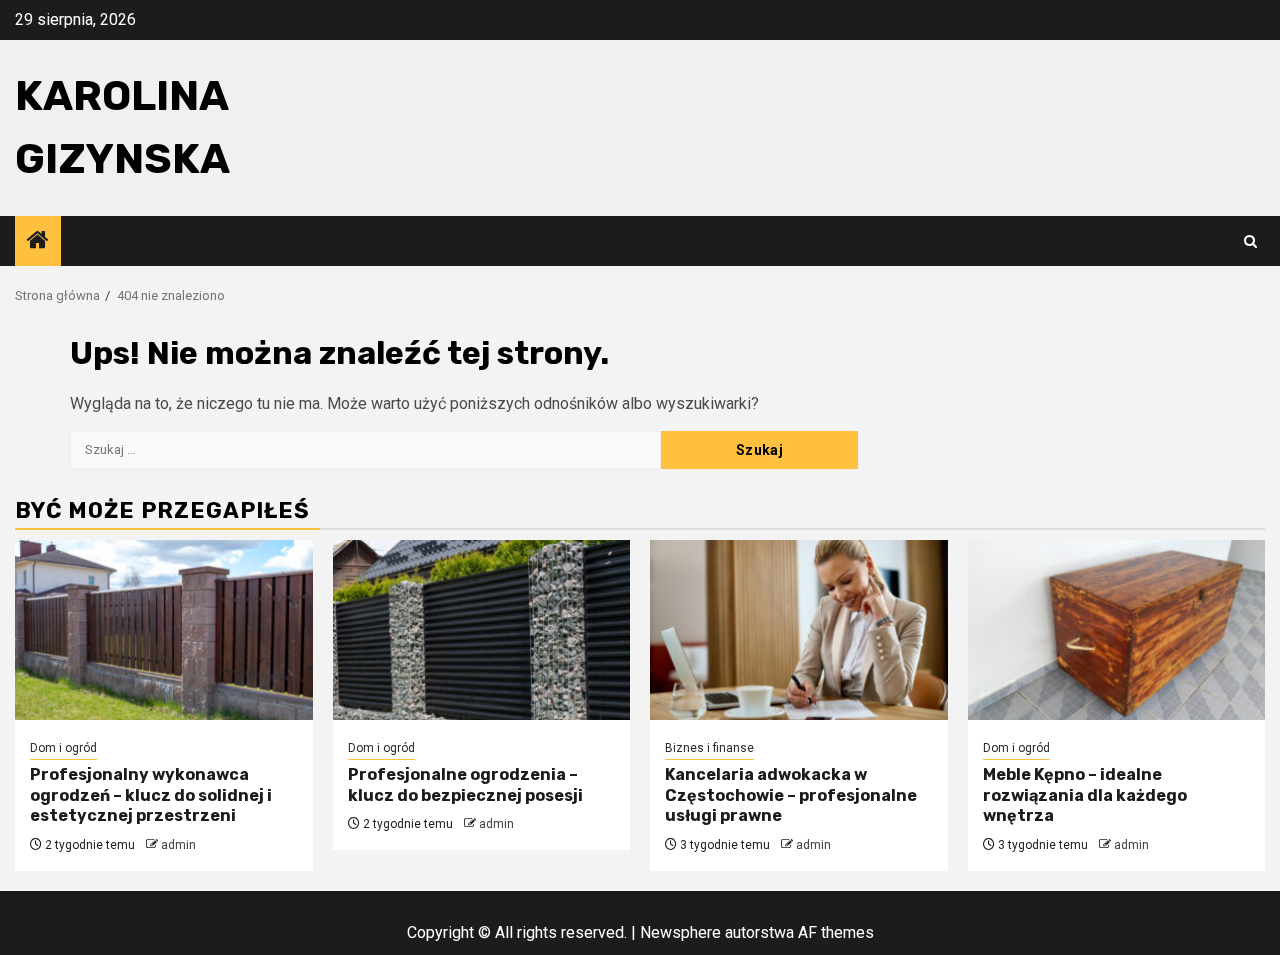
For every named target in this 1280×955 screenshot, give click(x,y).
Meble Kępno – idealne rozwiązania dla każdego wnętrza (1085, 795)
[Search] (1250, 241)
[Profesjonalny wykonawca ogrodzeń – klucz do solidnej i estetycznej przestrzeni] (164, 630)
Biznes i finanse (709, 748)
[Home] (38, 242)
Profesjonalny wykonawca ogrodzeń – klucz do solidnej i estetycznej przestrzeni (151, 795)
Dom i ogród (63, 748)
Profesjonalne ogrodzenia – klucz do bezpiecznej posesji (465, 785)
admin (178, 845)
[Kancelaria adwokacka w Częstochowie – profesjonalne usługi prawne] (799, 630)
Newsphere (680, 932)
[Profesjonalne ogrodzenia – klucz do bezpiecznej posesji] (482, 630)
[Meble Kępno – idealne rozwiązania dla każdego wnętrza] (1117, 630)
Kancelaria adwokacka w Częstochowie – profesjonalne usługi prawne (791, 795)
